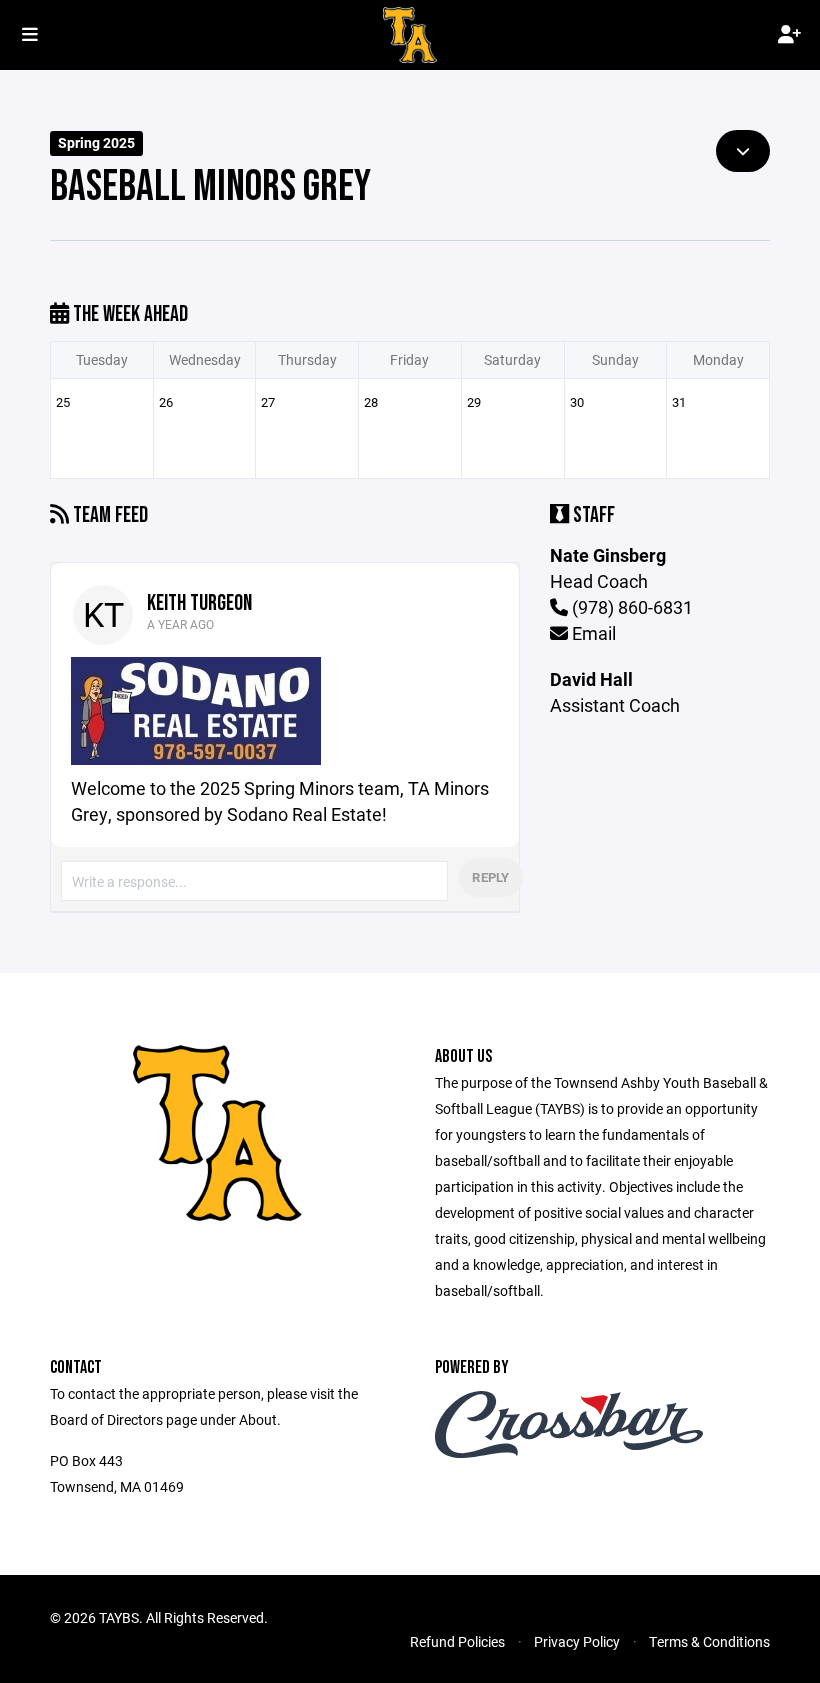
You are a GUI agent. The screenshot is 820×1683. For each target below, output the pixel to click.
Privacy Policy (577, 1641)
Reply (490, 877)
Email (592, 633)
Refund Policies (457, 1641)
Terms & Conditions (709, 1641)
